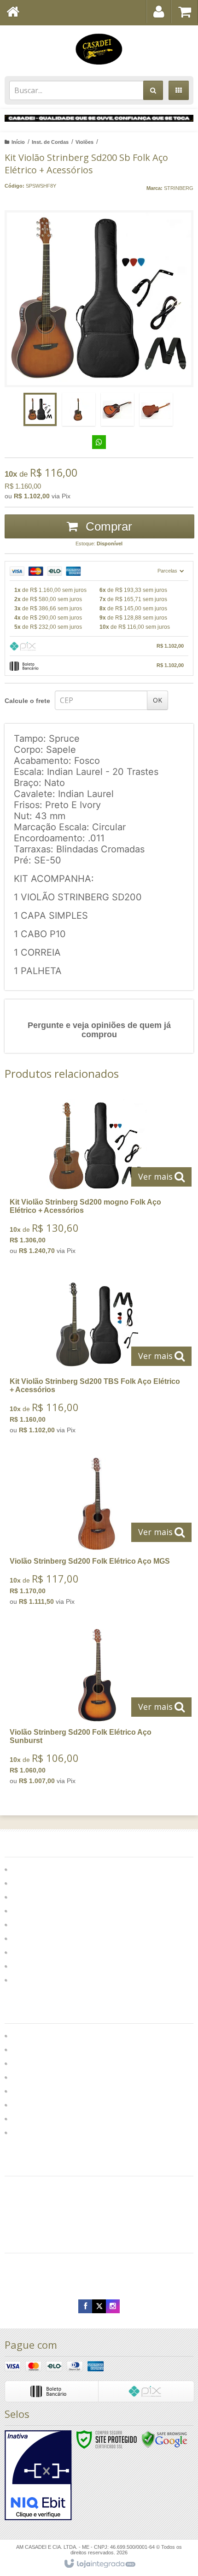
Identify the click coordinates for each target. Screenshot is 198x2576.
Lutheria (24, 2063)
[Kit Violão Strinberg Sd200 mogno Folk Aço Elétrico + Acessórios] (97, 1179)
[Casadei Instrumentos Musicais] (99, 48)
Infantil (23, 1924)
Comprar (107, 526)
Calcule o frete (27, 701)
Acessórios (31, 1910)
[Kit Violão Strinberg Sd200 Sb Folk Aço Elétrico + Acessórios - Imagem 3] (117, 409)
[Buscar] (153, 90)
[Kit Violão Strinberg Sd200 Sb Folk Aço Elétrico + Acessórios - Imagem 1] (40, 409)
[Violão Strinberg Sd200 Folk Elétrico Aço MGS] (97, 1534)
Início (18, 142)
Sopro (22, 1952)
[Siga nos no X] (99, 2306)
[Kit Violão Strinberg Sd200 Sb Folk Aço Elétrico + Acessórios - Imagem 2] (79, 409)
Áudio (22, 1882)
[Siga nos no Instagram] (113, 2306)
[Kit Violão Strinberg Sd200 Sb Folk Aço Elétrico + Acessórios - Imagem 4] (156, 409)
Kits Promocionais (42, 1938)
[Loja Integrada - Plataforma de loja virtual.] (99, 2564)
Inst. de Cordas (50, 142)
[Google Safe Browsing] (164, 2439)
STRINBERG (179, 188)
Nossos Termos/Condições (55, 2132)
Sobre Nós (28, 2049)
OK (157, 700)
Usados (25, 1979)
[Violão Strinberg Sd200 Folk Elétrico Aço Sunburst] (97, 1710)
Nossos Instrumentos (45, 2077)
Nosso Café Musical (44, 2104)
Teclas (23, 1965)
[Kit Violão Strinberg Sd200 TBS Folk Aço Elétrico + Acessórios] (97, 1359)
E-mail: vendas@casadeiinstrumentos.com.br (78, 2281)
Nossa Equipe (34, 2090)
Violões (84, 142)
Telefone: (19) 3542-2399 (48, 2263)
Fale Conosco (34, 2035)
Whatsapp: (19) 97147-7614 (52, 2272)
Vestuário (26, 2118)
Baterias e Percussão (47, 1896)
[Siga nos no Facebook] (85, 2306)
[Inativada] (38, 2476)
